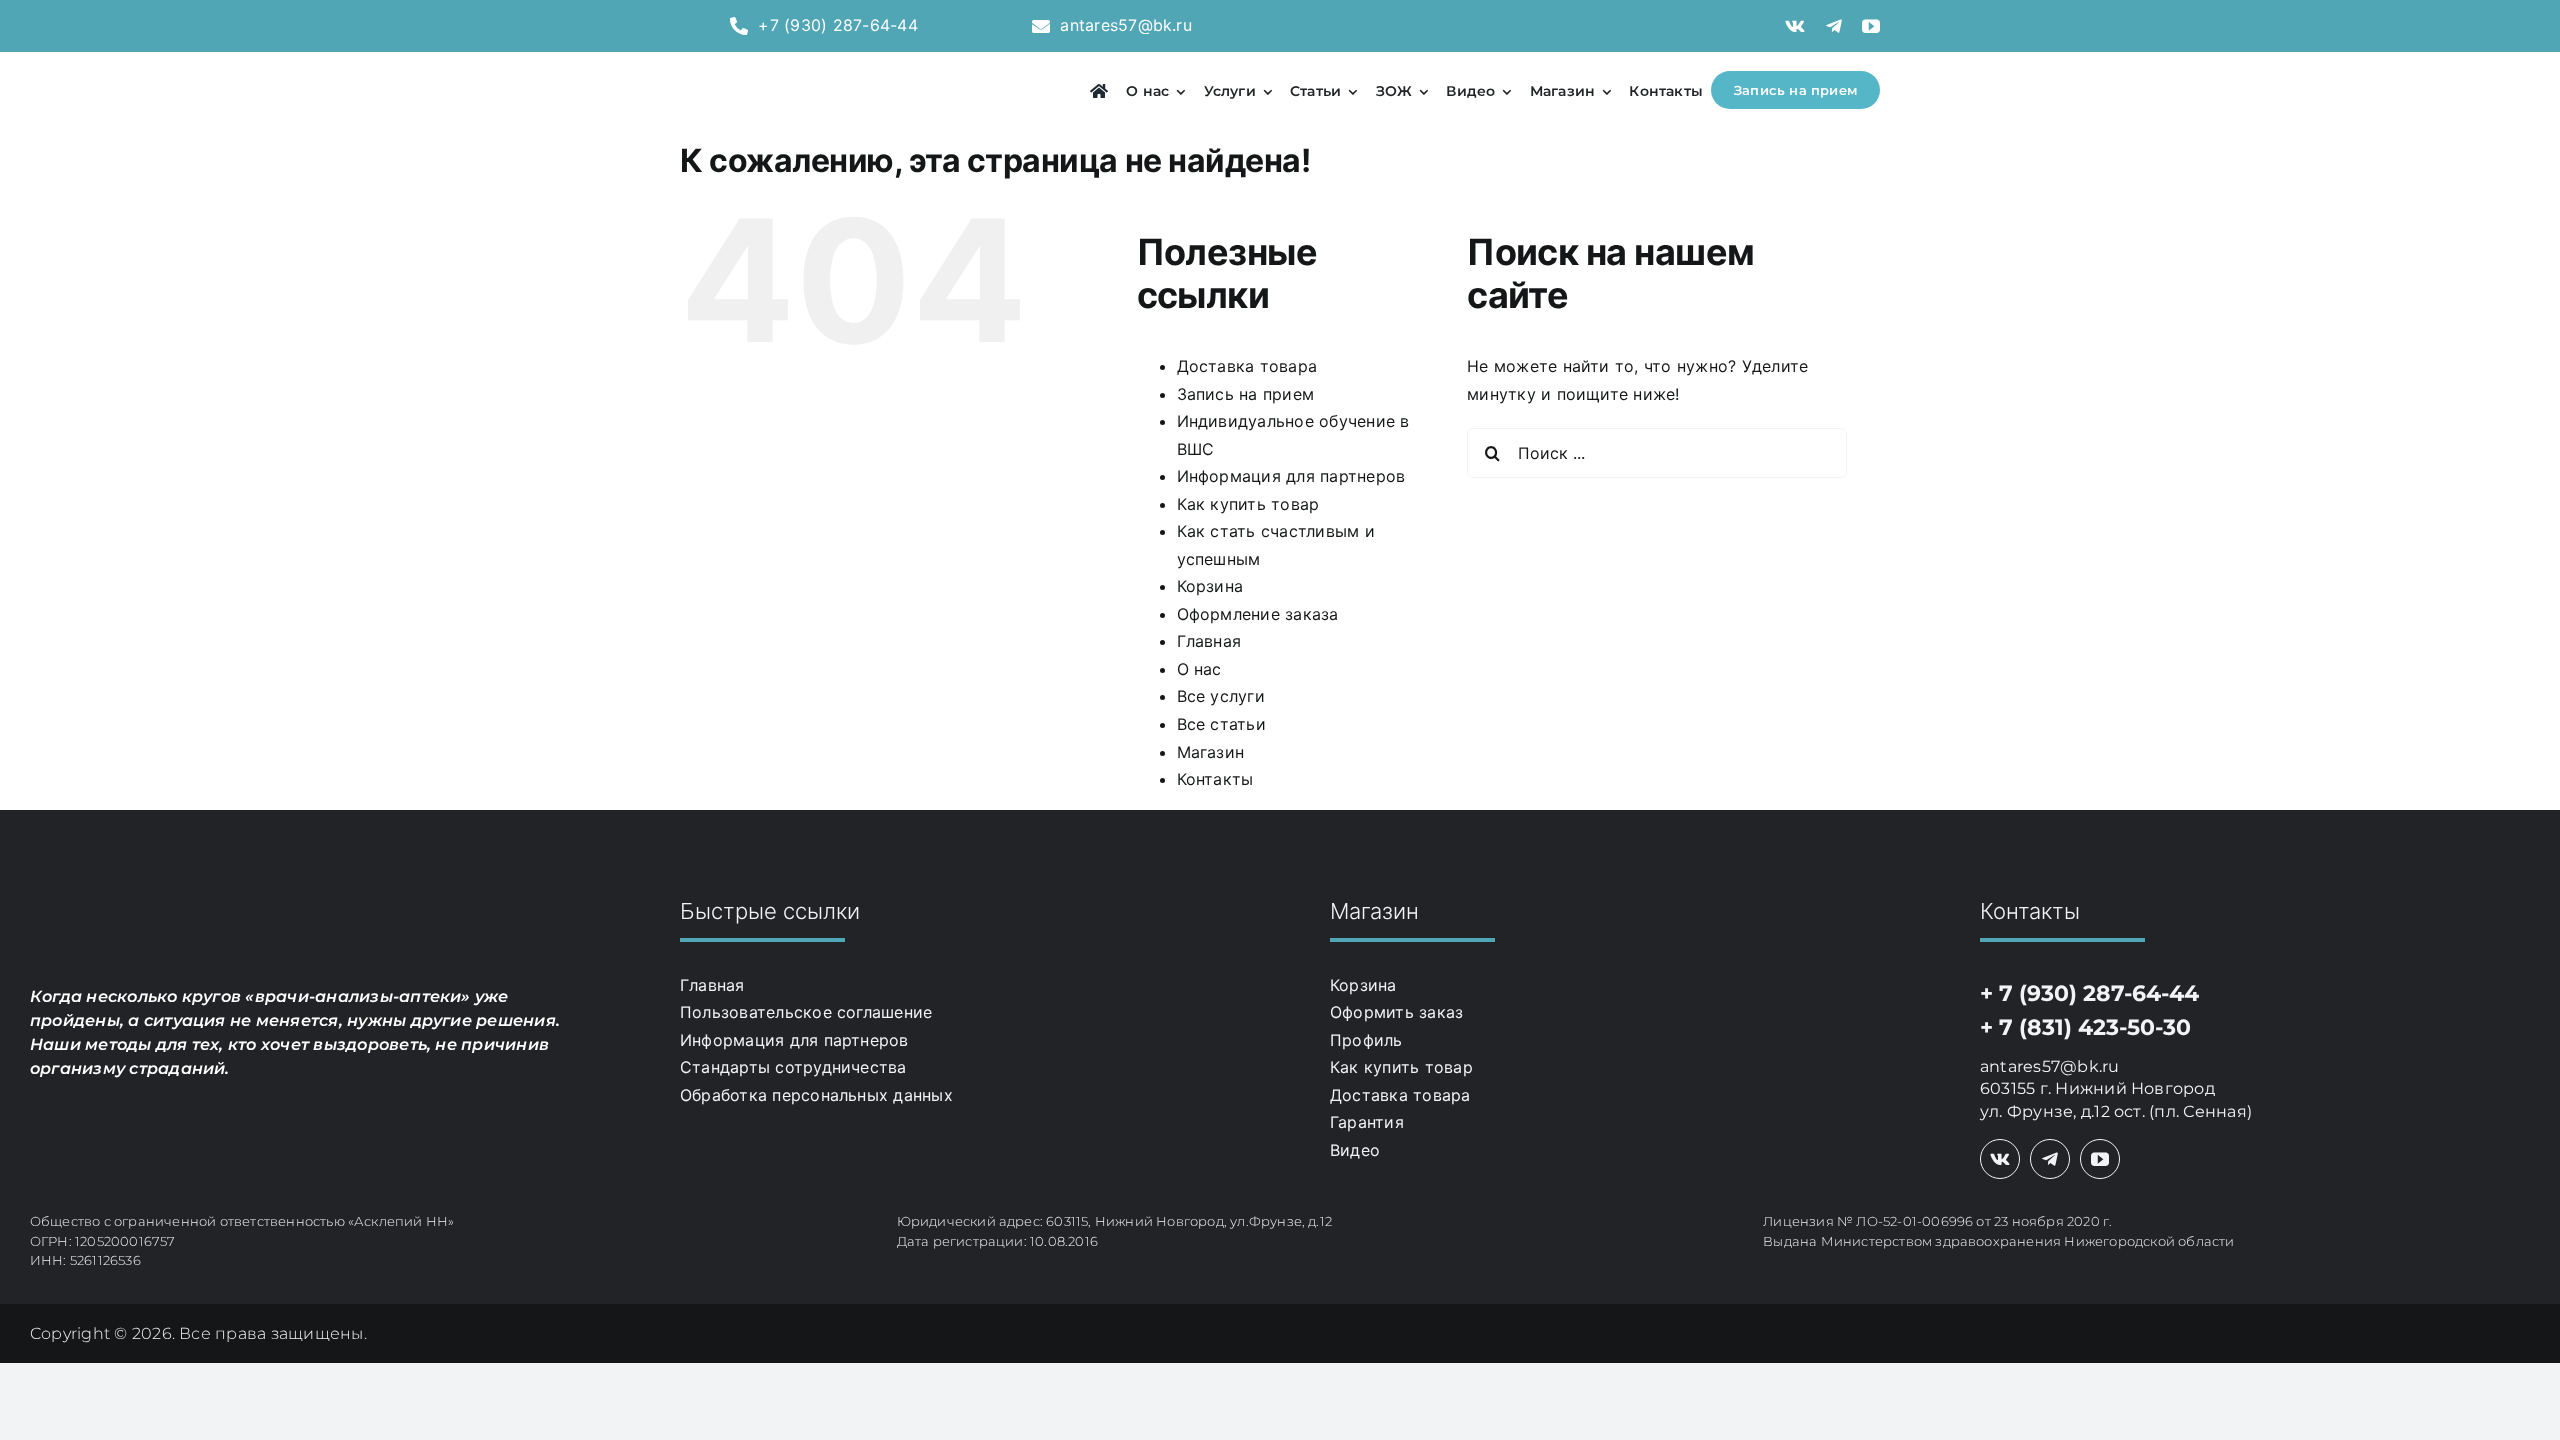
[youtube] (1871, 26)
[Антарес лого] (781, 69)
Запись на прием (1246, 394)
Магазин (1211, 752)
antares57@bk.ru (1126, 25)
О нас (1199, 669)
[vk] (1795, 26)
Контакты (1215, 779)
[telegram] (1834, 26)
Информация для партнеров (1291, 476)
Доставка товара (1247, 366)
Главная (1209, 641)
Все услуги (1221, 696)
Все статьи (1221, 724)
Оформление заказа (1258, 614)
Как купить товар (1248, 504)
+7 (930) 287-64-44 (837, 25)
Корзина (1210, 586)
